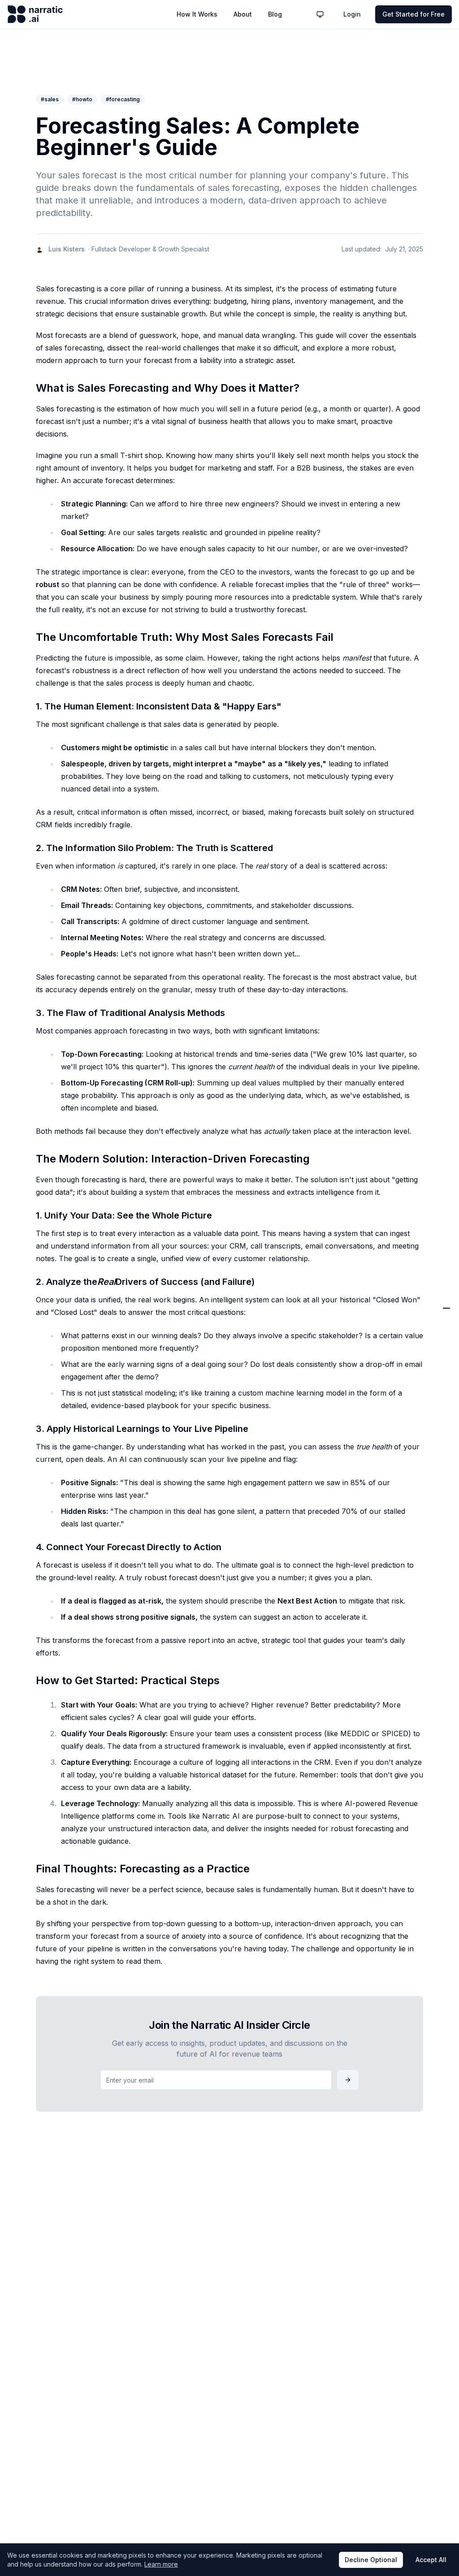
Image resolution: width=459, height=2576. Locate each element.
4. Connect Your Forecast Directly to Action (389, 1379)
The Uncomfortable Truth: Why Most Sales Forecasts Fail (390, 1191)
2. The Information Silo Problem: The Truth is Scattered (397, 1244)
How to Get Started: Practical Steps (394, 1401)
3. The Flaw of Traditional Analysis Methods (389, 1265)
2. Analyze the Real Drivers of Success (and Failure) (394, 1338)
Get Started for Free (414, 14)
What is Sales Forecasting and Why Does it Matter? (389, 1163)
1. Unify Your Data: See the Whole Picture (390, 1317)
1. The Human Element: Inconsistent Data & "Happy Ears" (391, 1221)
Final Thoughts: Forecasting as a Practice (392, 1425)
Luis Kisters (67, 249)
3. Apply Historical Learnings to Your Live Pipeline (396, 1359)
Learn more (161, 2564)
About (243, 14)
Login (352, 14)
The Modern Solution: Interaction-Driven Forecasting (383, 1291)
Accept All (431, 2560)
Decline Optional (371, 2560)
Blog (275, 14)
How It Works (197, 14)
